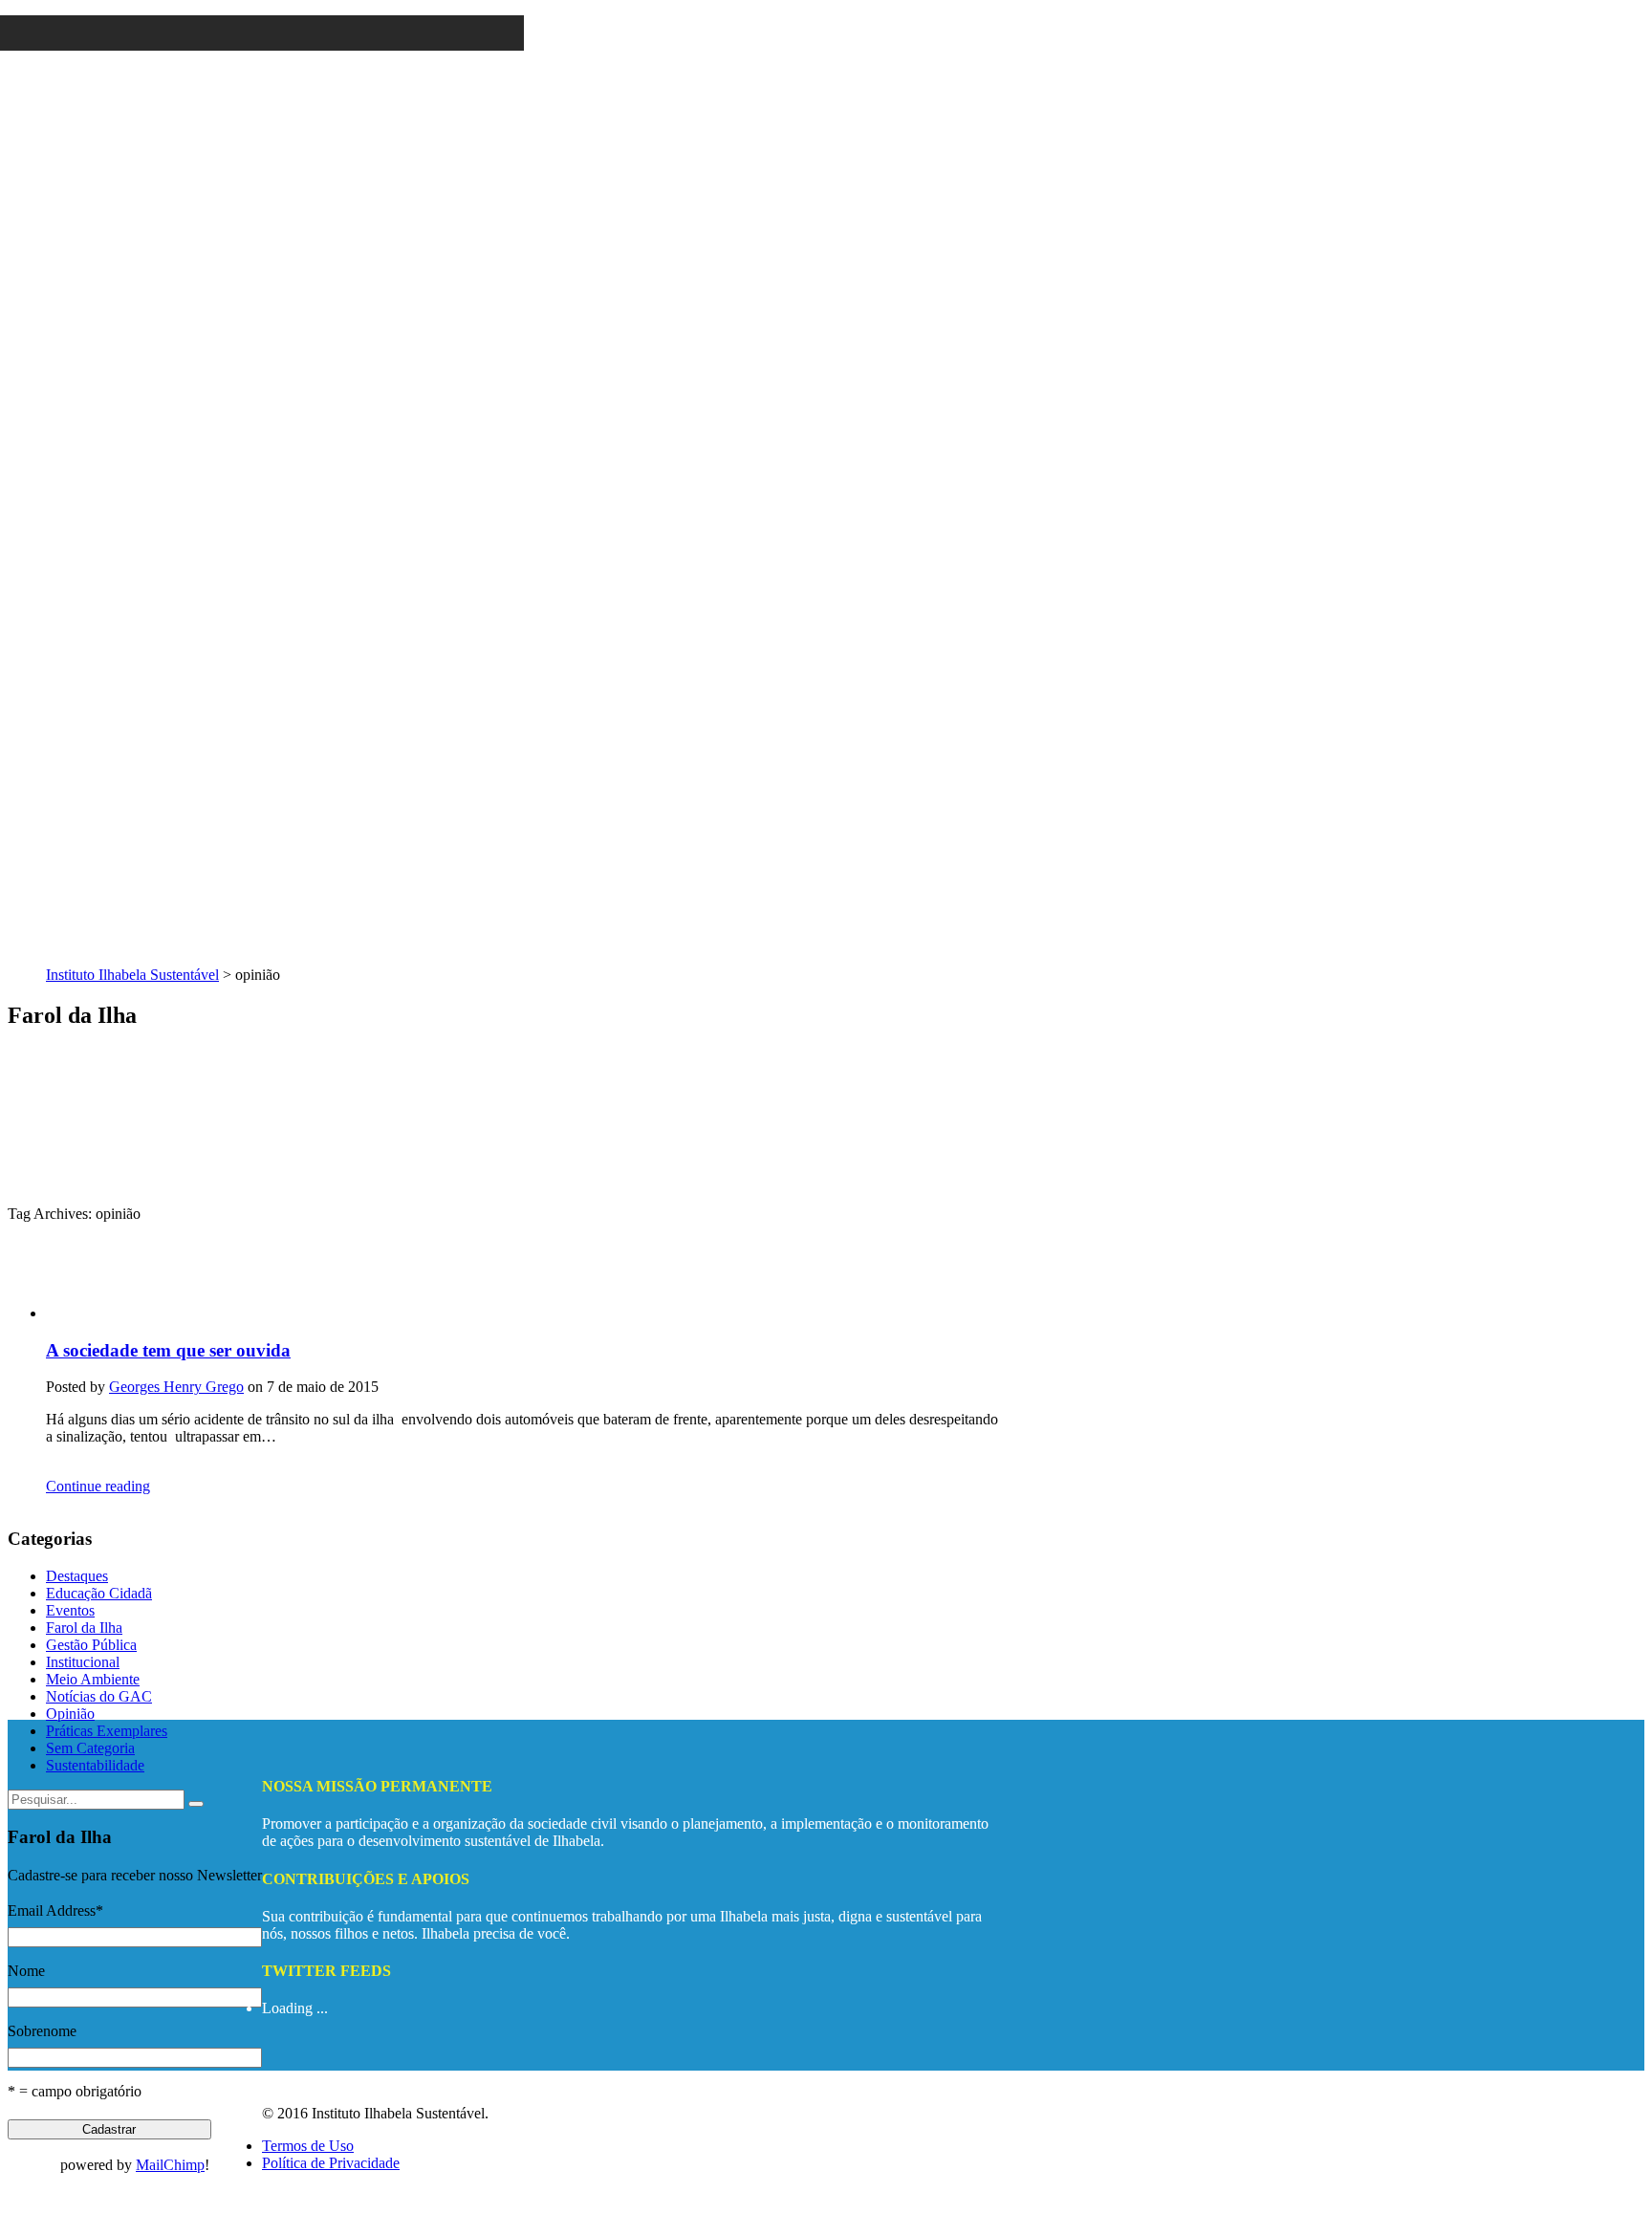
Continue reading (98, 1486)
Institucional (83, 1662)
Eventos (70, 1610)
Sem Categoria (90, 1748)
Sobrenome (42, 2031)
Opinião (70, 1714)
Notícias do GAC (99, 1696)
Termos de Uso (308, 2146)
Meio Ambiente (93, 1679)
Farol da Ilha (84, 1628)
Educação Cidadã (99, 1593)
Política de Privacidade (331, 2163)
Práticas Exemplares (107, 1731)
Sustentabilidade (95, 1765)
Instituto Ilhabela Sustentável (132, 975)
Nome (26, 1971)
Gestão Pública (91, 1645)
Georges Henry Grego (176, 1387)
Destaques (77, 1576)
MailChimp (170, 2165)
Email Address (55, 1910)
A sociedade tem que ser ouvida (168, 1350)
